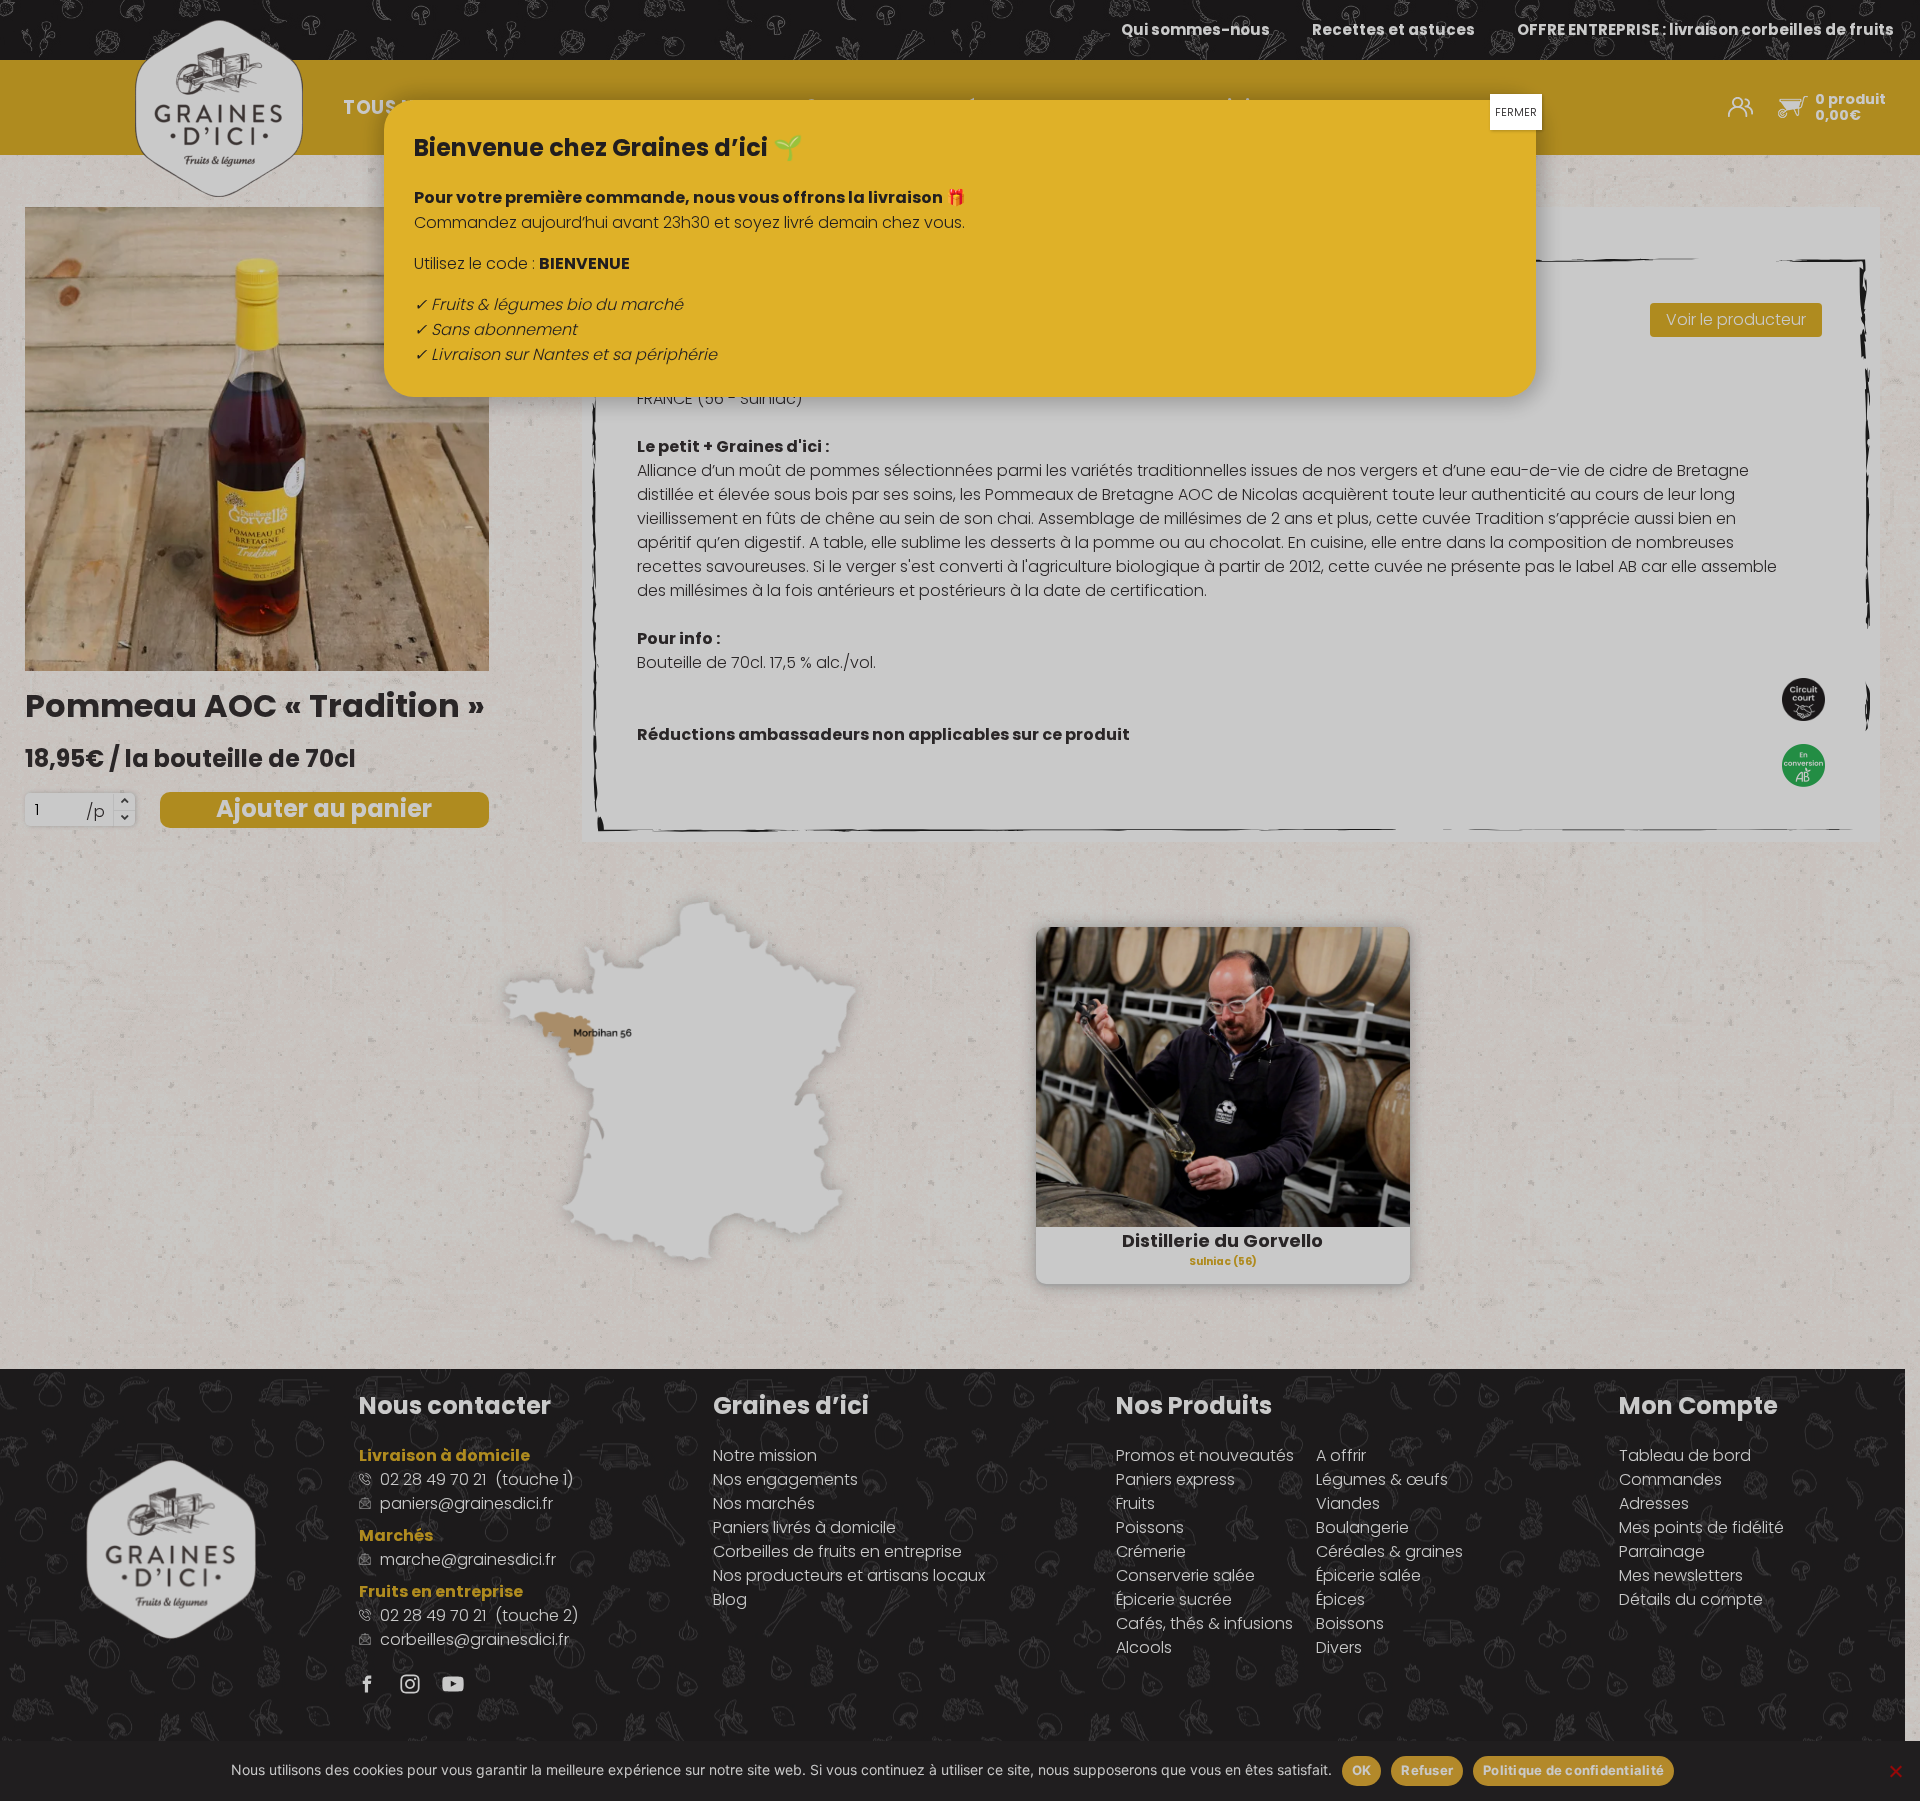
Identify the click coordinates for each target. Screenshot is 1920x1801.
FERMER (1516, 112)
